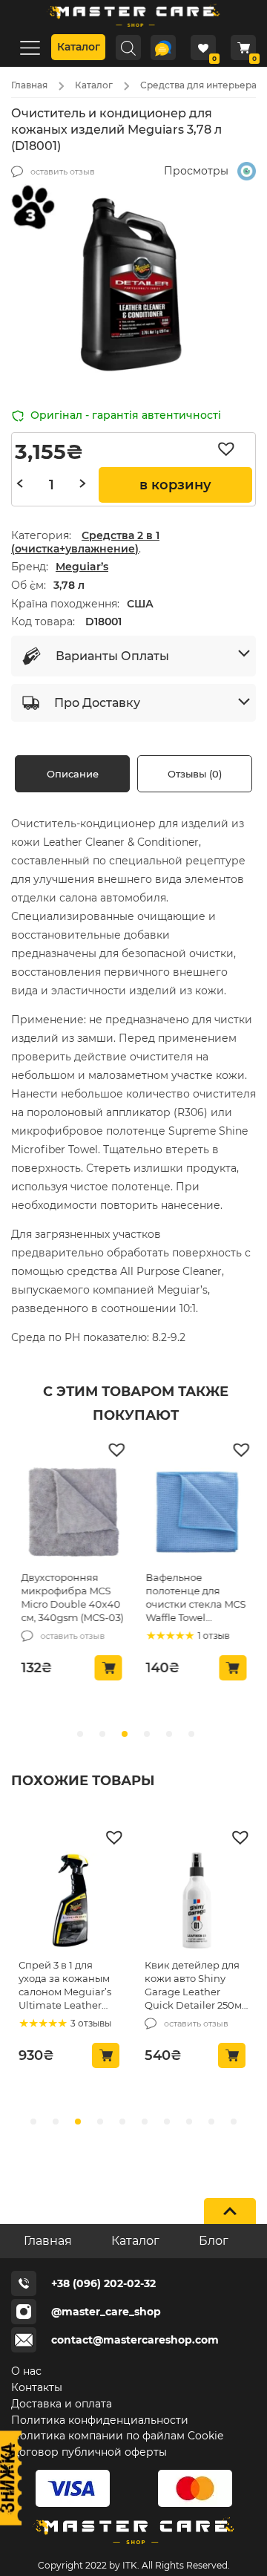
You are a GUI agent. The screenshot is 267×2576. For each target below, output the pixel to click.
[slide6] (167, 2122)
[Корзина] (243, 48)
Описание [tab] (73, 774)
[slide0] (33, 2122)
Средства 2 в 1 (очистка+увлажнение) (85, 542)
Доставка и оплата (62, 2404)
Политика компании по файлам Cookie (117, 2436)
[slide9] (234, 2122)
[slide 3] (147, 1734)
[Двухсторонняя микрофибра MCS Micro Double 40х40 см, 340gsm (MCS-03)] (73, 1515)
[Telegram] (163, 48)
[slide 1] (102, 1734)
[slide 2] (125, 1734)
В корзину (175, 485)
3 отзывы (90, 2023)
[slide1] (56, 2122)
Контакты (37, 2387)
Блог (214, 2241)
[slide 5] (191, 1734)
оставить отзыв (63, 172)
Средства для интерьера (198, 85)
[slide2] (78, 2122)
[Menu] (30, 47)
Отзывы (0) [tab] (195, 774)
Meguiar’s (82, 567)
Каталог (79, 47)
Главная (29, 85)
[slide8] (211, 2122)
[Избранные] (203, 48)
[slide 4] (169, 1734)
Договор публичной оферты (89, 2452)
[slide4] (122, 2122)
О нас (26, 2371)
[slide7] (189, 2122)
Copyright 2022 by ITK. (89, 2565)
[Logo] (133, 29)
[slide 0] (80, 1734)
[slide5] (145, 2122)
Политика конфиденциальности (100, 2420)
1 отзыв (212, 1636)
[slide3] (100, 2122)
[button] (230, 449)
